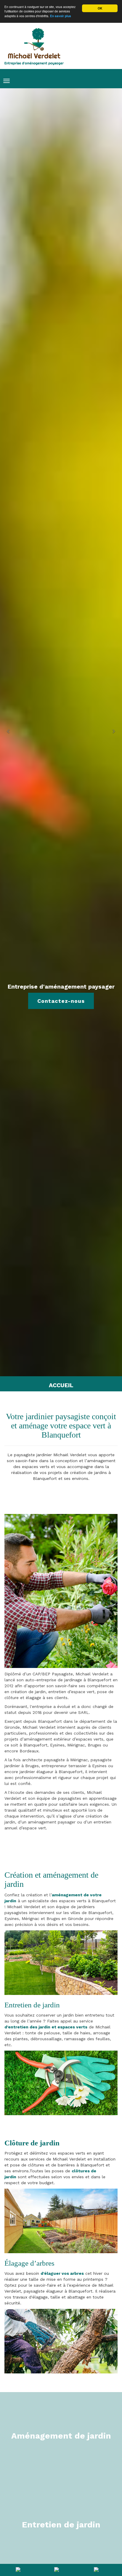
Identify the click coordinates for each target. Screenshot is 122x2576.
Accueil (61, 1385)
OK (100, 8)
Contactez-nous (61, 1001)
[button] (9, 732)
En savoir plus (61, 16)
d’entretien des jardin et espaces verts (46, 2027)
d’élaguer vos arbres (62, 2273)
